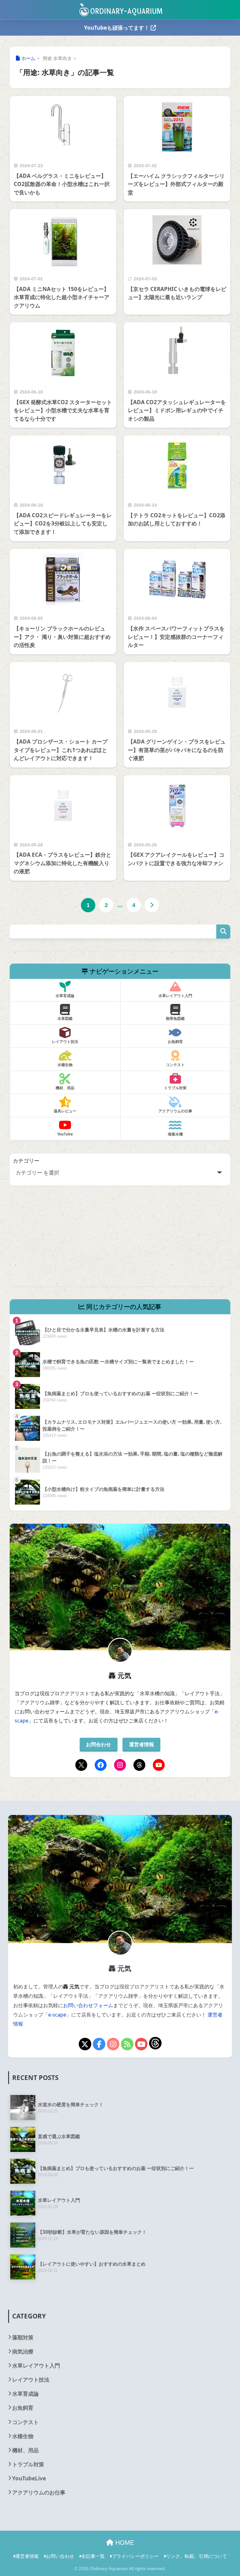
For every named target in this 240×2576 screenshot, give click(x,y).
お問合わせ (98, 1744)
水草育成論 (25, 2394)
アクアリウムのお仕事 (39, 2492)
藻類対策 (23, 2337)
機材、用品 (25, 2450)
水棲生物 (23, 2436)
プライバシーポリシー (135, 2556)
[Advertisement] (120, 1242)
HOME (124, 2543)
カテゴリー (26, 1161)
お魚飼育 (23, 2408)
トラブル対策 (28, 2464)
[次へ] (152, 905)
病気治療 (23, 2351)
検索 (223, 932)
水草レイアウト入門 (36, 2366)
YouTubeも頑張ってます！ (117, 28)
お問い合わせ (60, 2556)
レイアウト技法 (31, 2380)
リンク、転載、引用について (196, 2556)
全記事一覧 (93, 2556)
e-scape (57, 2015)
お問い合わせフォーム (88, 2005)
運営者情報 (142, 1744)
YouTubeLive (29, 2478)
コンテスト (25, 2422)
